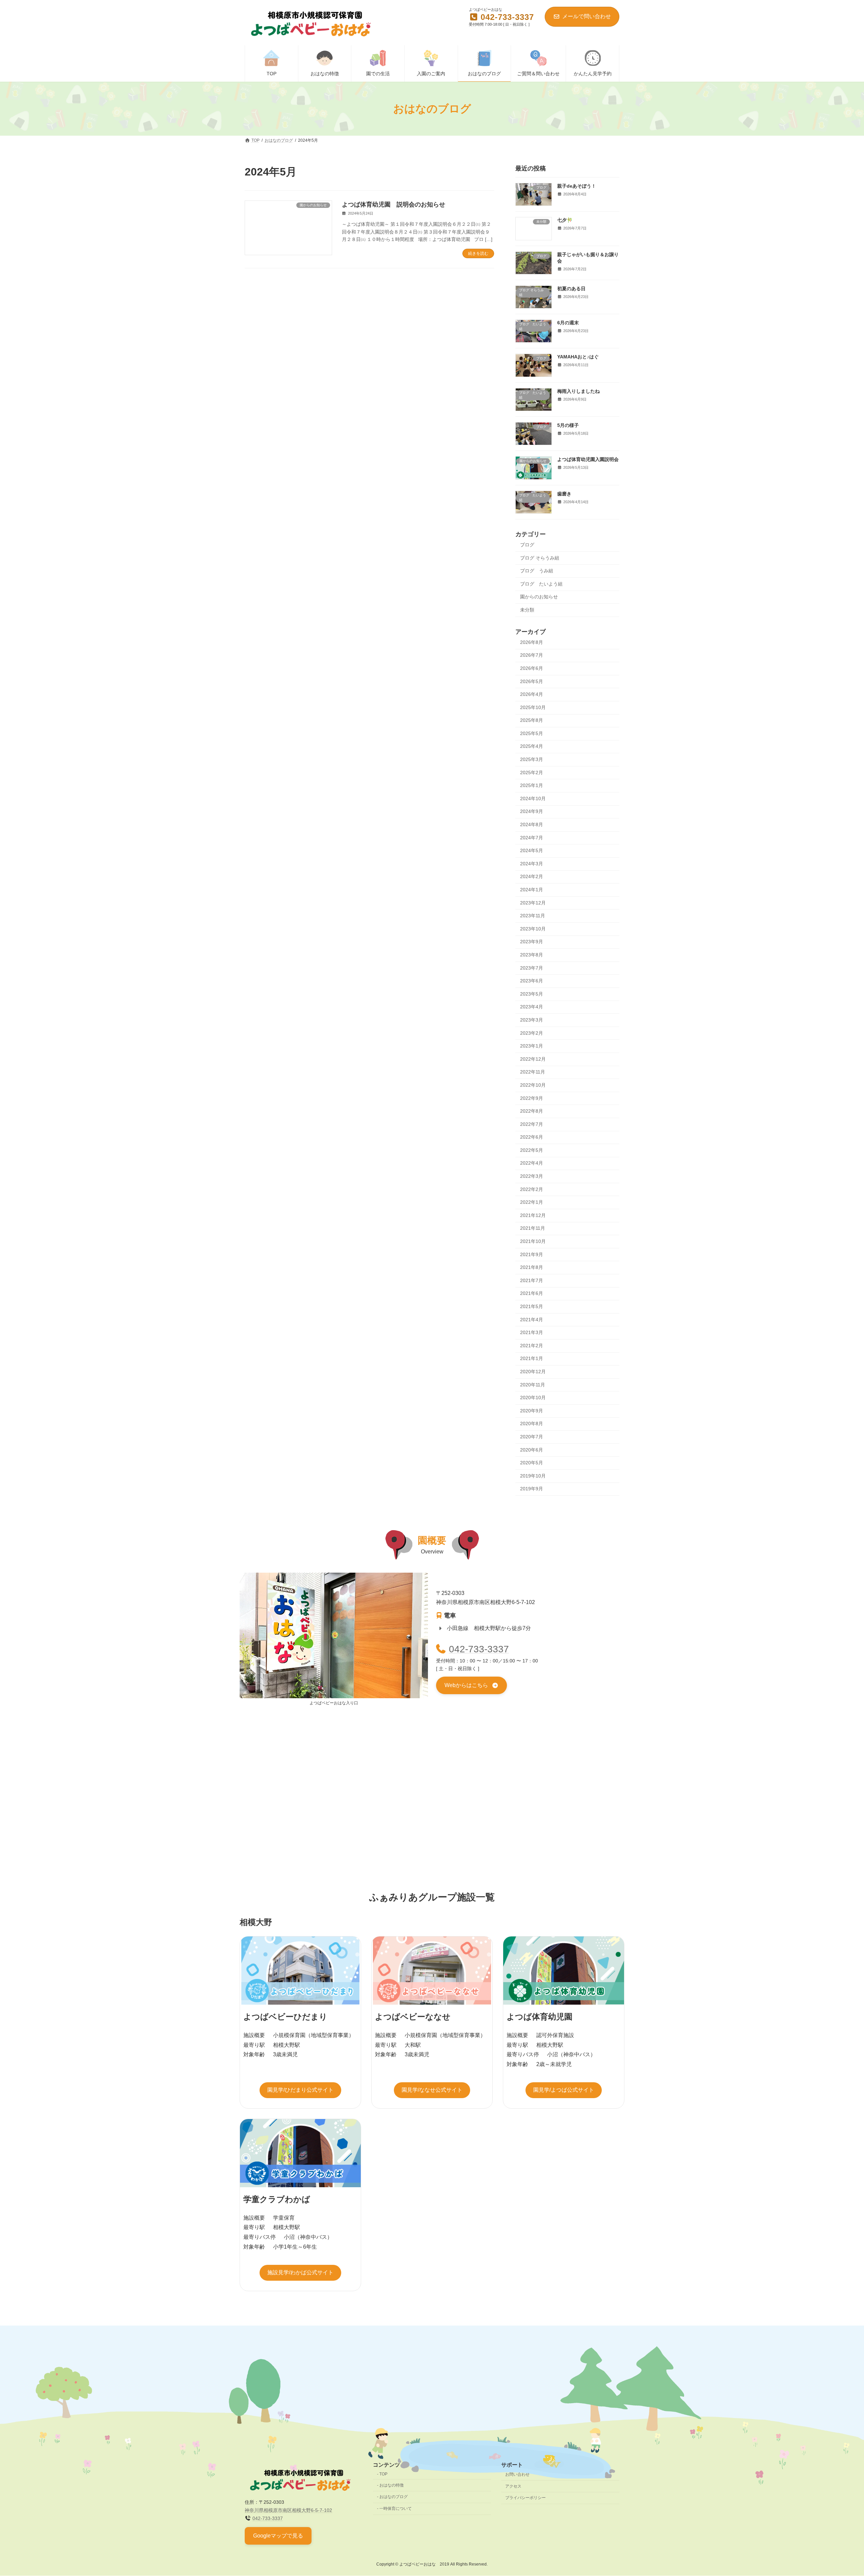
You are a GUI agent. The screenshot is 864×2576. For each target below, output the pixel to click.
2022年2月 (532, 1189)
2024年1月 (532, 890)
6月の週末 (568, 323)
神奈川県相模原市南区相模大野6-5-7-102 (288, 2510)
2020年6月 (532, 1450)
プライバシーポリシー (525, 2498)
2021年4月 (532, 1320)
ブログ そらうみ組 (540, 558)
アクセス (513, 2486)
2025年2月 (532, 772)
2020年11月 (533, 1385)
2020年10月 (533, 1398)
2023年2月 (532, 1033)
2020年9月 (532, 1411)
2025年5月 (532, 733)
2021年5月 (532, 1306)
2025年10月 (533, 707)
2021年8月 (532, 1267)
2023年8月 (532, 955)
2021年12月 (533, 1215)
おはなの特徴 (391, 2485)
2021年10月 (533, 1241)
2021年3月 (532, 1332)
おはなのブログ (394, 2497)
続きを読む (478, 253)
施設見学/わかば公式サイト (300, 2272)
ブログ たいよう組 (541, 584)
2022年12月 (533, 1059)
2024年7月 (532, 838)
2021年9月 (532, 1254)
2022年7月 (532, 1124)
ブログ (527, 545)
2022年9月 (532, 1098)
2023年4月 (532, 1007)
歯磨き (564, 494)
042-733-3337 (479, 1649)
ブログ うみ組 (537, 571)
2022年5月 (532, 1150)
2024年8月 (532, 824)
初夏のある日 (571, 289)
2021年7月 (532, 1280)
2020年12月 (533, 1372)
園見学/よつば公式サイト (564, 2090)
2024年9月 (532, 812)
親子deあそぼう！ (577, 186)
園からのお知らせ (539, 597)
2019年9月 (532, 1489)
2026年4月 (532, 694)
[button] (471, 1686)
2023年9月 (532, 942)
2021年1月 (532, 1359)
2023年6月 (532, 981)
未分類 (527, 610)
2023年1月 (532, 1046)
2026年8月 (532, 642)
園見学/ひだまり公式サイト (300, 2090)
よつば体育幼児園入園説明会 (588, 460)
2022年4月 (532, 1163)
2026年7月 (532, 655)
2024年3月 (532, 864)
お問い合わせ (517, 2474)
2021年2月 (532, 1346)
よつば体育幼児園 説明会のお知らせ (394, 205)
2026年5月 (532, 681)
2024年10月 (533, 798)
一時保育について (396, 2509)
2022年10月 (533, 1085)
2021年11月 (533, 1228)
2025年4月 (532, 747)
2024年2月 (532, 877)
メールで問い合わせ (587, 16)
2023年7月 (532, 968)
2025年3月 (532, 759)
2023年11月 (533, 916)
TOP (383, 2474)
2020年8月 (532, 1424)
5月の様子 (568, 425)
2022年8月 (532, 1111)
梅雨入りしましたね (578, 391)
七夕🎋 (565, 220)
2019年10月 (533, 1476)
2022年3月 (532, 1176)
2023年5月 (532, 994)
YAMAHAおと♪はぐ (578, 357)
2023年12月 (533, 903)
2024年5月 (532, 850)
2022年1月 (532, 1202)
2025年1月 (532, 785)
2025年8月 (532, 720)
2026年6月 (532, 668)
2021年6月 (532, 1294)
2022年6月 (532, 1137)
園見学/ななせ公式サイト (432, 2090)
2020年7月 (532, 1437)
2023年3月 (532, 1020)
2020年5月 (532, 1463)
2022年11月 (533, 1072)
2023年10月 (533, 929)
